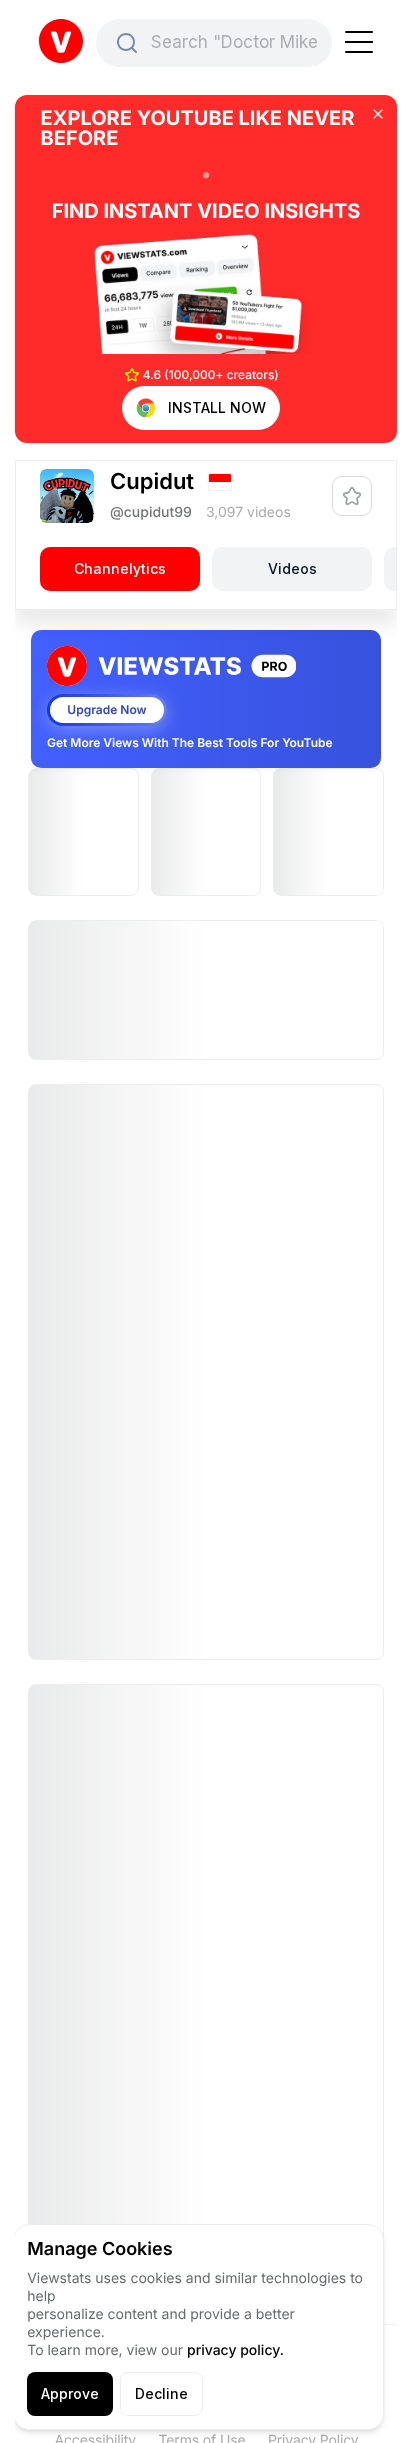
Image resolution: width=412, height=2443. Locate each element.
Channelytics (120, 568)
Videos (292, 568)
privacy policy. (235, 2350)
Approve (70, 2393)
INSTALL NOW (217, 407)
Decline (161, 2393)
